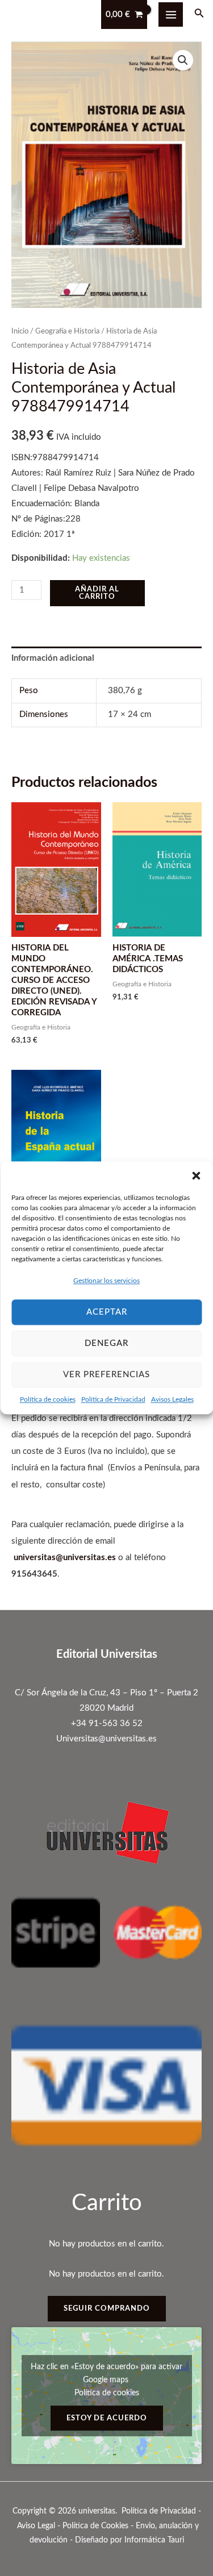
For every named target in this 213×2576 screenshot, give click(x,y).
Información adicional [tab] (53, 658)
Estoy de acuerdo (107, 2418)
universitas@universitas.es (65, 1558)
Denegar (106, 1343)
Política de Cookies (95, 2526)
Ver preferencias (106, 1375)
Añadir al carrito (97, 593)
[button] (196, 1176)
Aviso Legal (36, 2526)
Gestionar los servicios (106, 1281)
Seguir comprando (107, 2308)
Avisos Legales (172, 1399)
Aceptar (107, 1312)
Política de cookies (48, 1399)
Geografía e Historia (67, 331)
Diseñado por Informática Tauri (130, 2540)
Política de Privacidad (113, 1399)
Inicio (20, 331)
